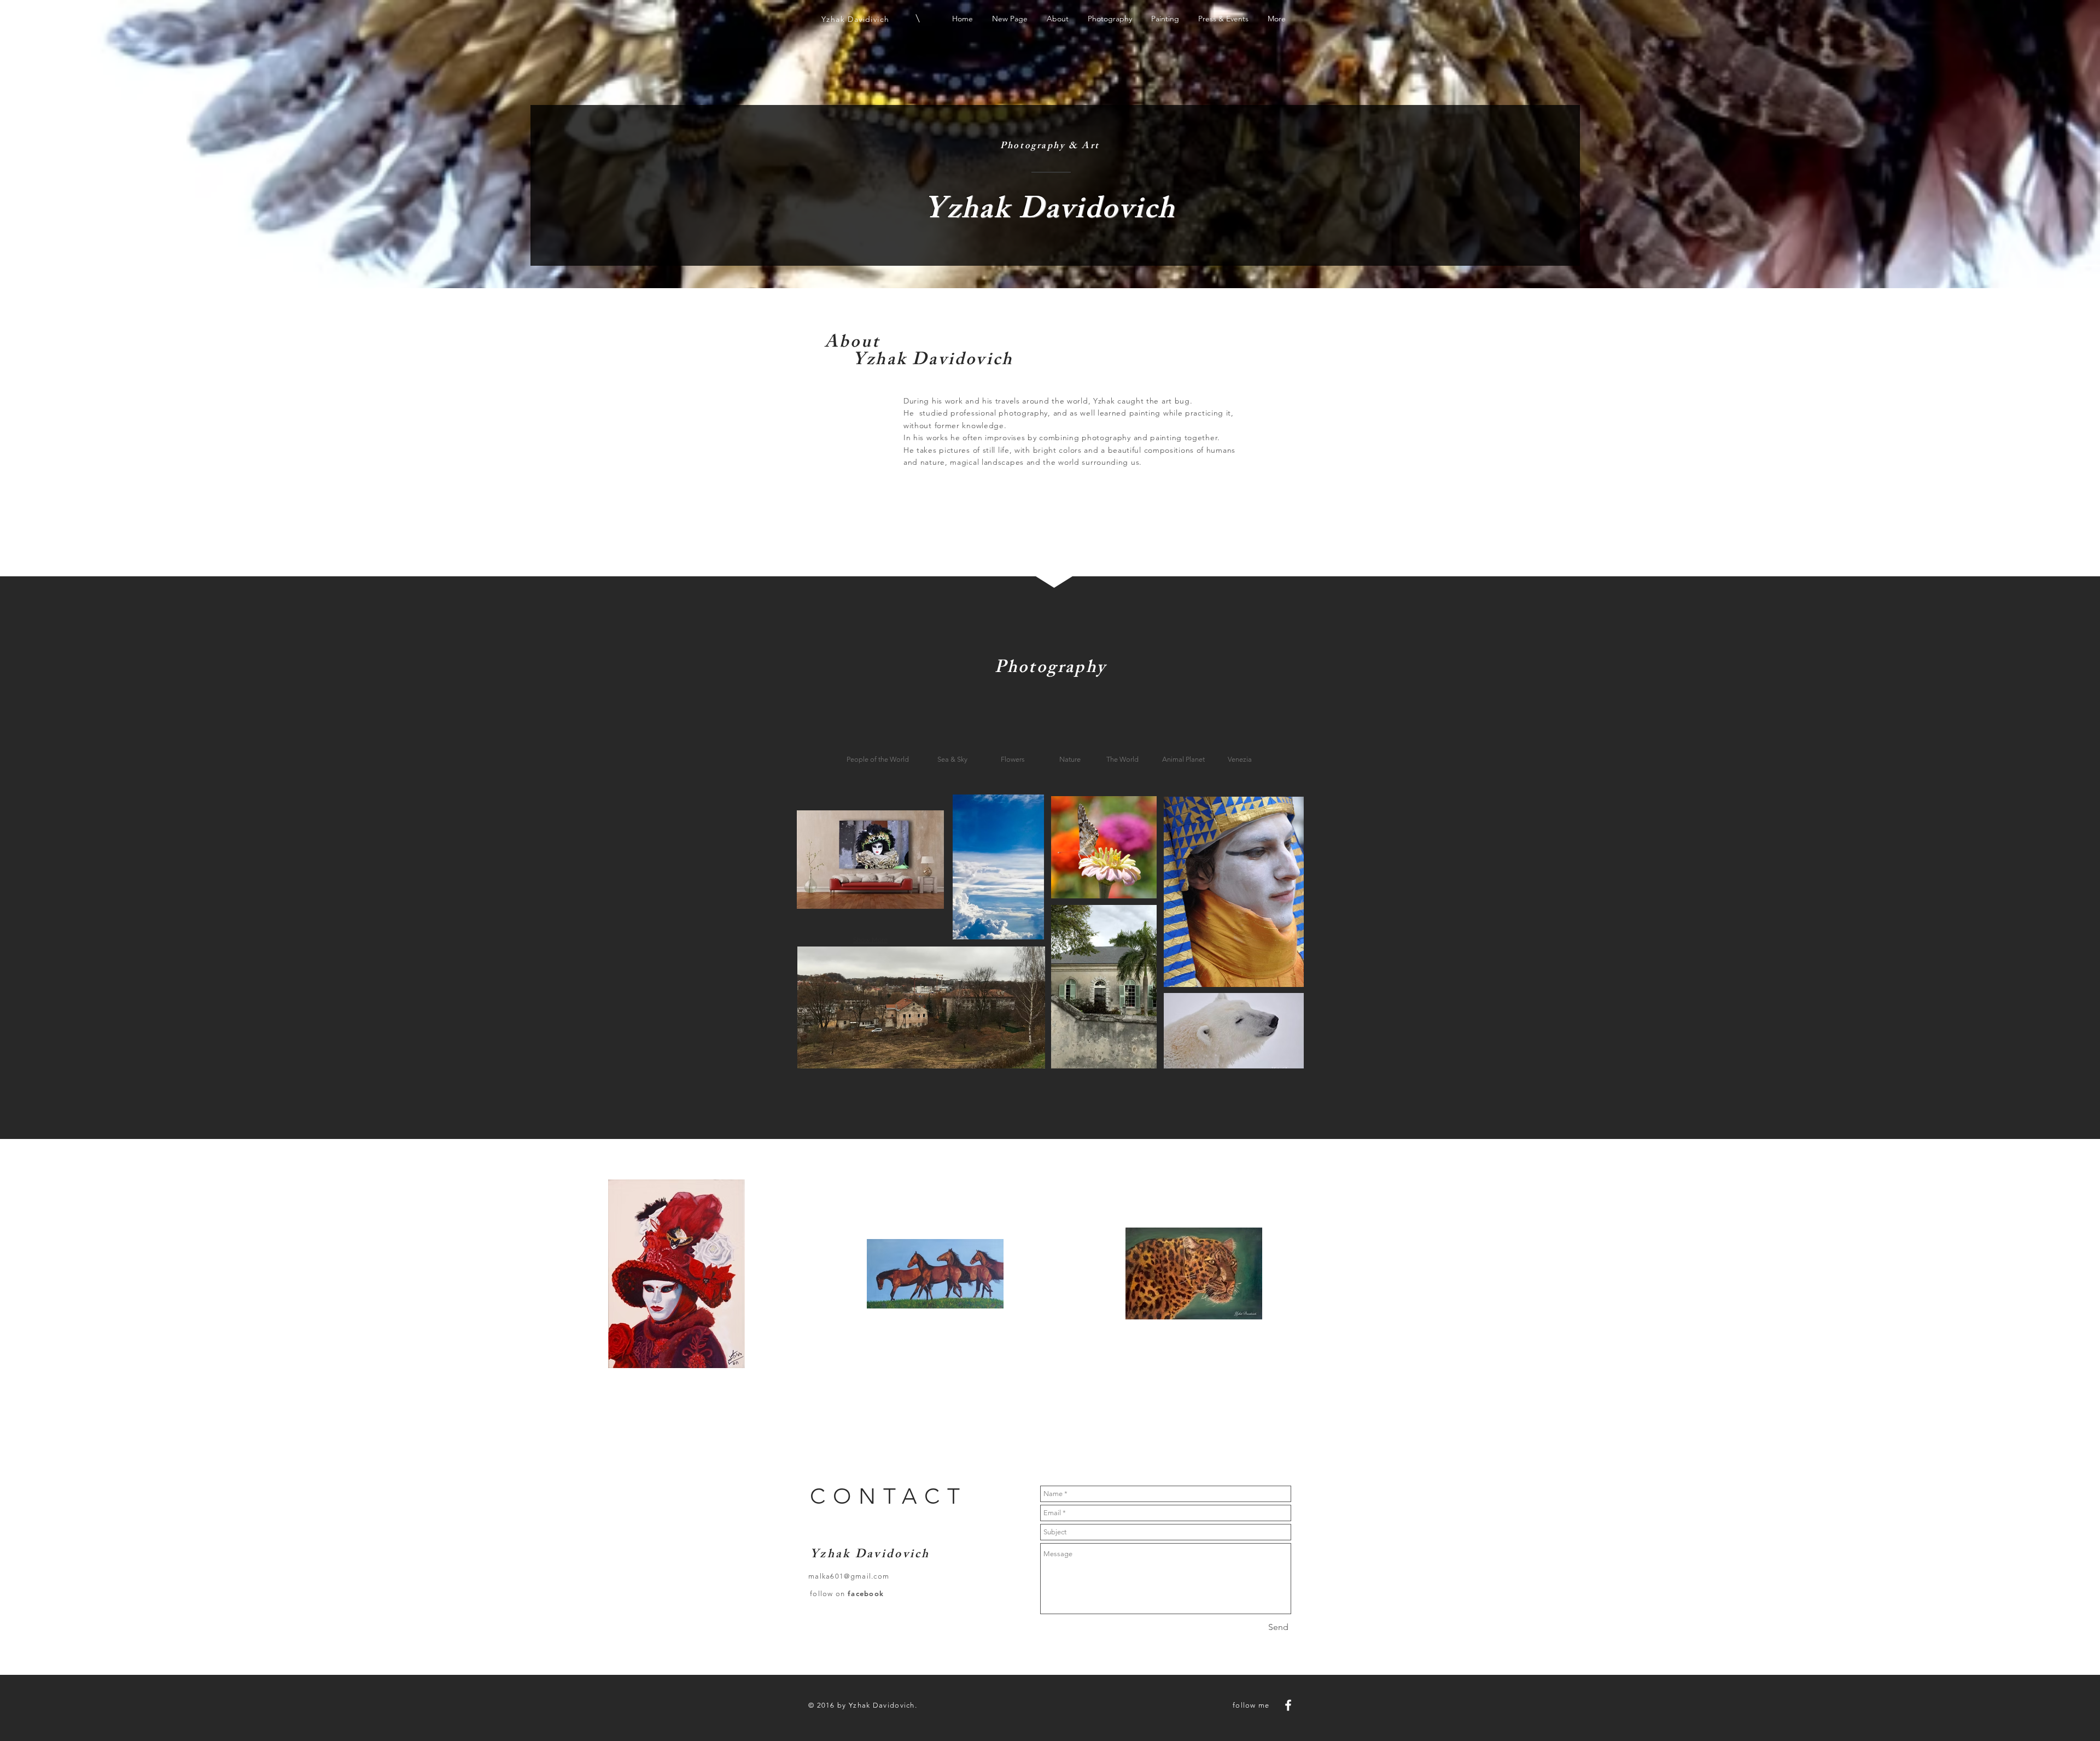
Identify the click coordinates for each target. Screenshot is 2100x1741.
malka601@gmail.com (849, 1576)
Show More (870, 940)
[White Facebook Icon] (1288, 1705)
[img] (870, 859)
